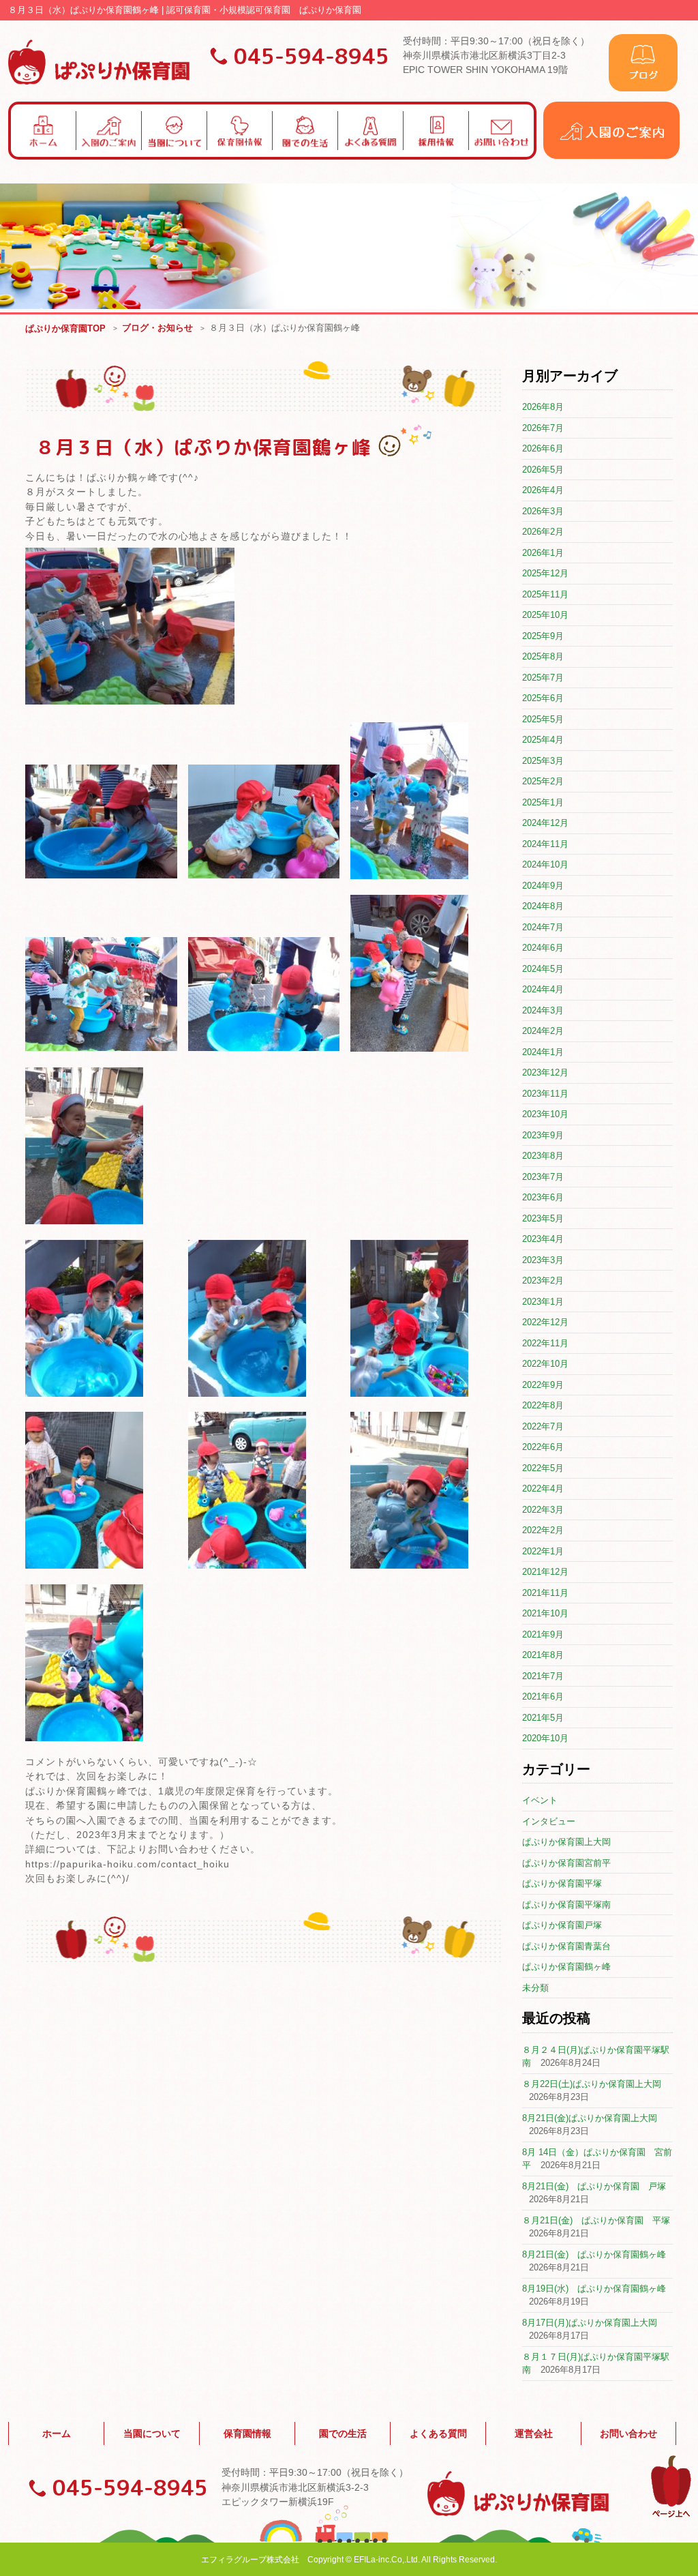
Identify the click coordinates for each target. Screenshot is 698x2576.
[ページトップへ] (671, 2515)
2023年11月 (545, 1094)
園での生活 (343, 2433)
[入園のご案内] (611, 156)
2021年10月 (545, 1613)
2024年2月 (543, 1031)
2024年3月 (543, 1010)
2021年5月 (543, 1718)
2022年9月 (543, 1385)
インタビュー (549, 1821)
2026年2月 (543, 532)
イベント (540, 1800)
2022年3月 (543, 1510)
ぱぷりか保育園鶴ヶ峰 (566, 1967)
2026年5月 (543, 470)
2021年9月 (543, 1634)
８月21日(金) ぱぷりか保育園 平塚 (596, 2220)
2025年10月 (545, 615)
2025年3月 (543, 761)
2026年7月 (543, 428)
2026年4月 (543, 490)
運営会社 (534, 2433)
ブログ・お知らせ (157, 328)
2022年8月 (543, 1405)
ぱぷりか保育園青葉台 (566, 1946)
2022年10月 (545, 1364)
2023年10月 (545, 1114)
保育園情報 (247, 2433)
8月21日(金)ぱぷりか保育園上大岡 (590, 2118)
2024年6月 (543, 948)
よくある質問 (438, 2433)
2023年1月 (543, 1302)
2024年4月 (543, 989)
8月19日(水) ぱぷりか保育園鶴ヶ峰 (594, 2289)
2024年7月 (543, 927)
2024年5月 (543, 969)
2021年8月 (543, 1655)
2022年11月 (545, 1343)
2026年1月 (543, 553)
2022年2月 (543, 1530)
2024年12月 (545, 823)
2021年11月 (545, 1593)
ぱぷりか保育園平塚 (562, 1883)
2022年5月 (543, 1468)
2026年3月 (543, 511)
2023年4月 (543, 1239)
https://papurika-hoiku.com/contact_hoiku (127, 1864)
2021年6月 (543, 1697)
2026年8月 (543, 407)
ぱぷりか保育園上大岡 (566, 1842)
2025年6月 (543, 698)
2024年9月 (543, 886)
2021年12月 (545, 1572)
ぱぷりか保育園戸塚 (562, 1925)
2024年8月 (543, 906)
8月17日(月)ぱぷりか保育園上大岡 (590, 2323)
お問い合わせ (628, 2433)
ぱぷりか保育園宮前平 (566, 1863)
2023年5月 (543, 1218)
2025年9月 (543, 636)
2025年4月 (543, 740)
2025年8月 (543, 656)
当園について (152, 2433)
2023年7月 (543, 1177)
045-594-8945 (312, 56)
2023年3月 (543, 1260)
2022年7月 (543, 1426)
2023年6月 (543, 1197)
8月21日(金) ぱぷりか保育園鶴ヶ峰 (594, 2254)
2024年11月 (545, 844)
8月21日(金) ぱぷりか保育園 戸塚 (594, 2186)
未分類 (535, 1988)
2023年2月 (543, 1280)
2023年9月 (543, 1135)
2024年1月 (543, 1052)
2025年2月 (543, 781)
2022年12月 (545, 1322)
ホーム (57, 2433)
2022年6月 (543, 1447)
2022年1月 (543, 1551)
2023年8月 (543, 1156)
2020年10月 (545, 1738)
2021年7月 (543, 1676)
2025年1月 (543, 802)
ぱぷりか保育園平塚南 (566, 1905)
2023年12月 (545, 1072)
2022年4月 (543, 1489)
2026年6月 (543, 448)
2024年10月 (545, 864)
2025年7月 (543, 678)
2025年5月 (543, 719)
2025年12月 (545, 573)
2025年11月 (545, 594)
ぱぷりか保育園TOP (65, 328)
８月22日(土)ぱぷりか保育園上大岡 (592, 2084)
